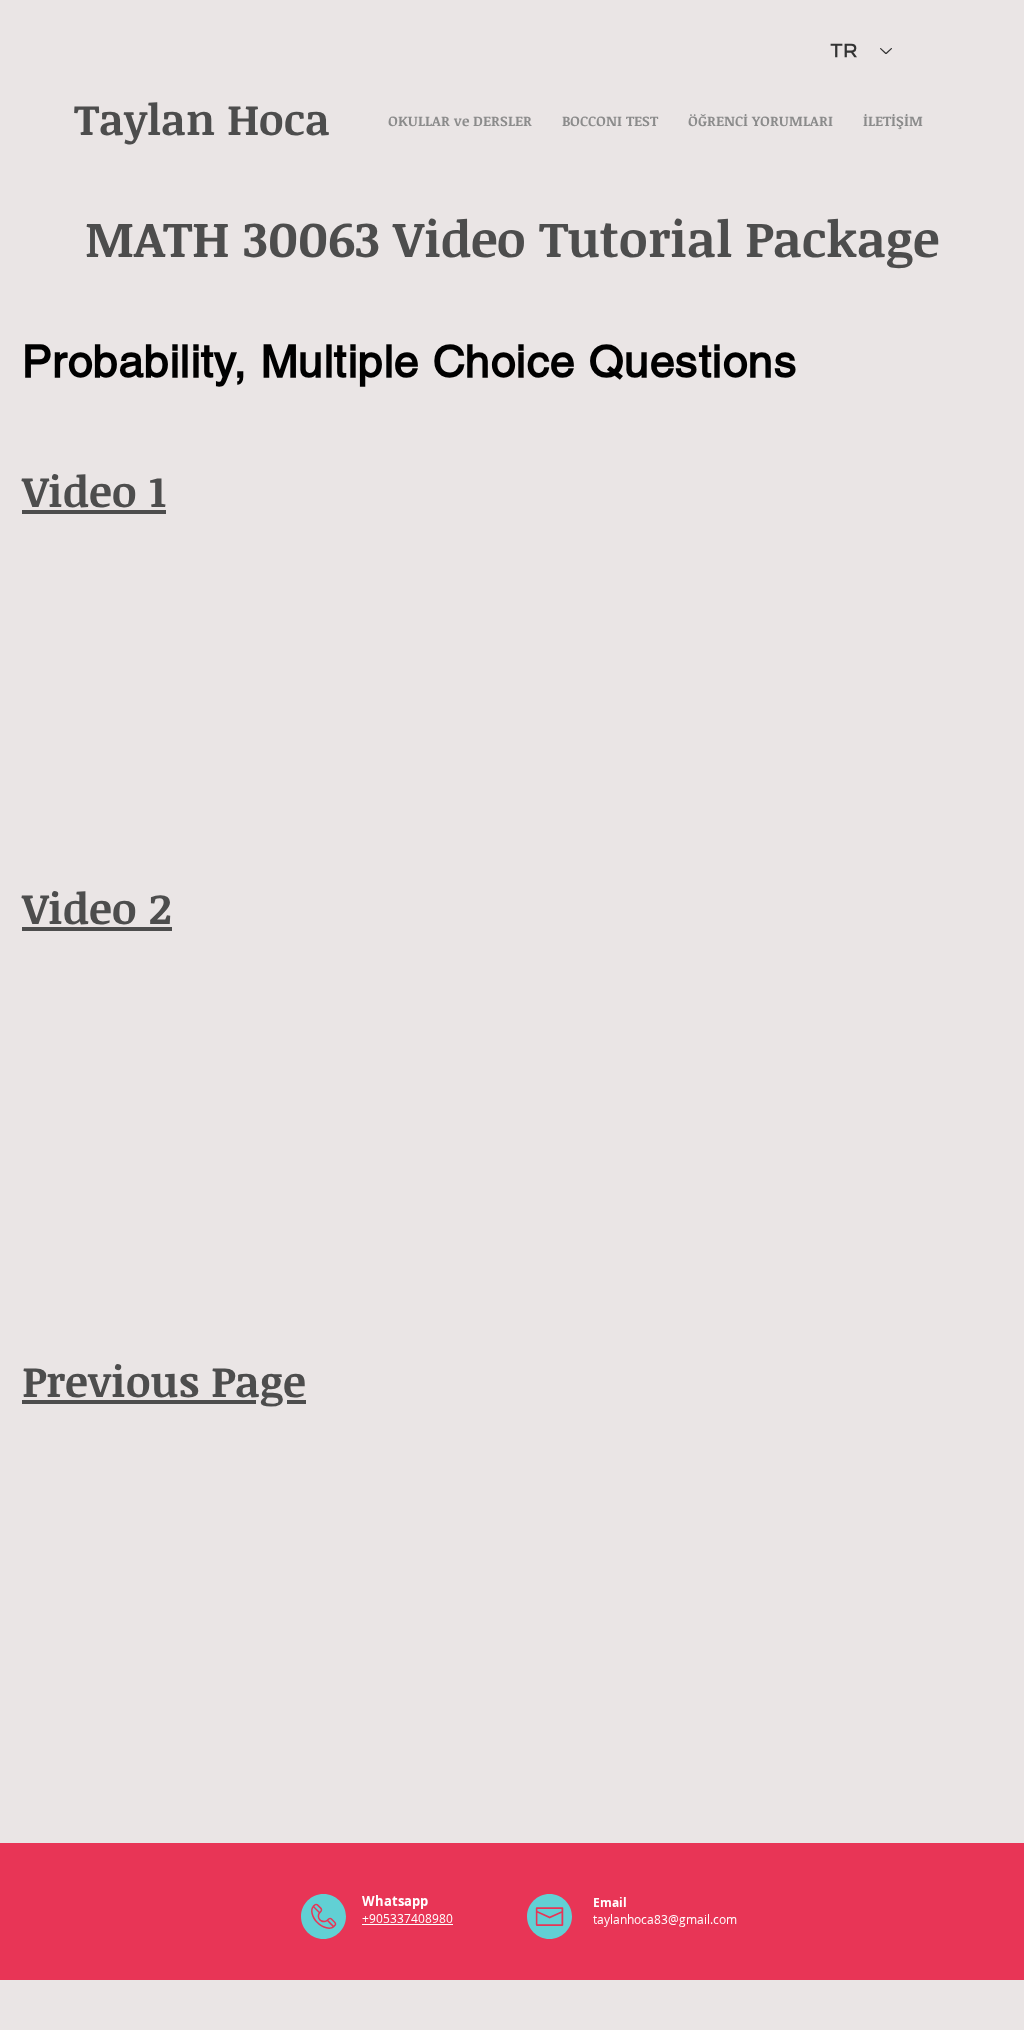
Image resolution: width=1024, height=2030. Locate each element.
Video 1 (94, 490)
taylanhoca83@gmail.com (665, 1919)
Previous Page (164, 1380)
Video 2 (97, 907)
